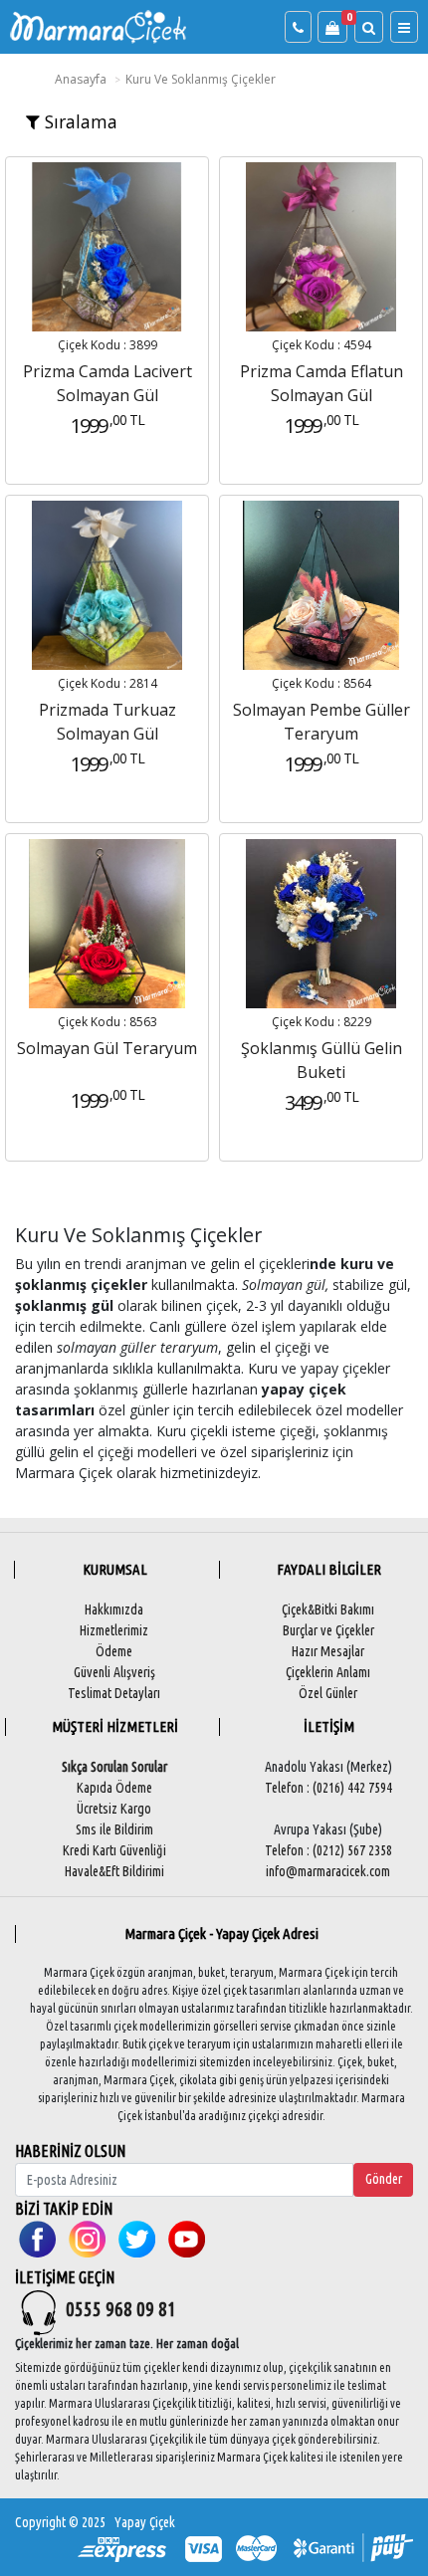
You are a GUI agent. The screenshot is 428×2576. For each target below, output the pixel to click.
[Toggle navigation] (404, 27)
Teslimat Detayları (114, 1693)
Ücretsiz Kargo (114, 1809)
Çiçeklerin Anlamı (328, 1672)
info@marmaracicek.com (328, 1871)
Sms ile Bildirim (114, 1829)
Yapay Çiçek (145, 2522)
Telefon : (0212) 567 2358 (328, 1850)
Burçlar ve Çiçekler (328, 1630)
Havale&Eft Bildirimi (114, 1871)
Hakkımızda (114, 1610)
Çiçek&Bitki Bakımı (328, 1610)
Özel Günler (328, 1693)
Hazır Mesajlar (328, 1651)
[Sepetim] (332, 27)
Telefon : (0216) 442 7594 (328, 1788)
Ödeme (114, 1651)
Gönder (384, 2179)
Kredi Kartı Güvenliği (114, 1850)
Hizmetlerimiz (114, 1630)
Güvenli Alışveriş (114, 1672)
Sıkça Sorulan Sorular (114, 1767)
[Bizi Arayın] (298, 27)
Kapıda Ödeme (114, 1788)
